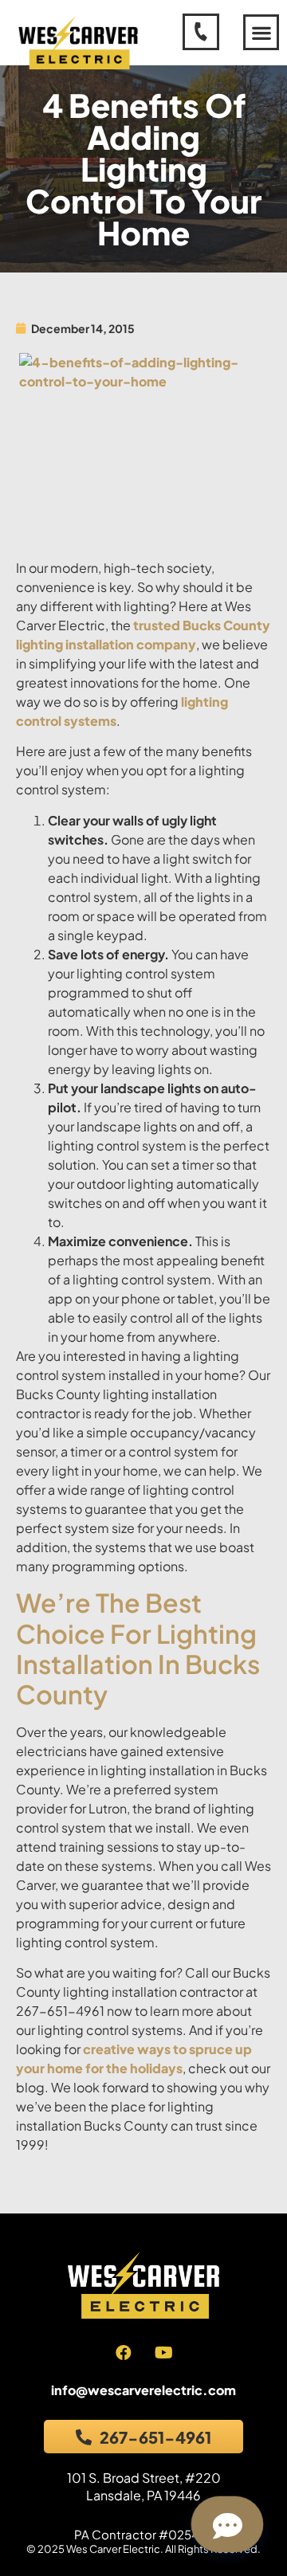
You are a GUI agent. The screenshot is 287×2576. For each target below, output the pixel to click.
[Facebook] (124, 2353)
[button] (261, 32)
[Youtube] (164, 2353)
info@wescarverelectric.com (143, 2390)
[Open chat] (227, 2524)
